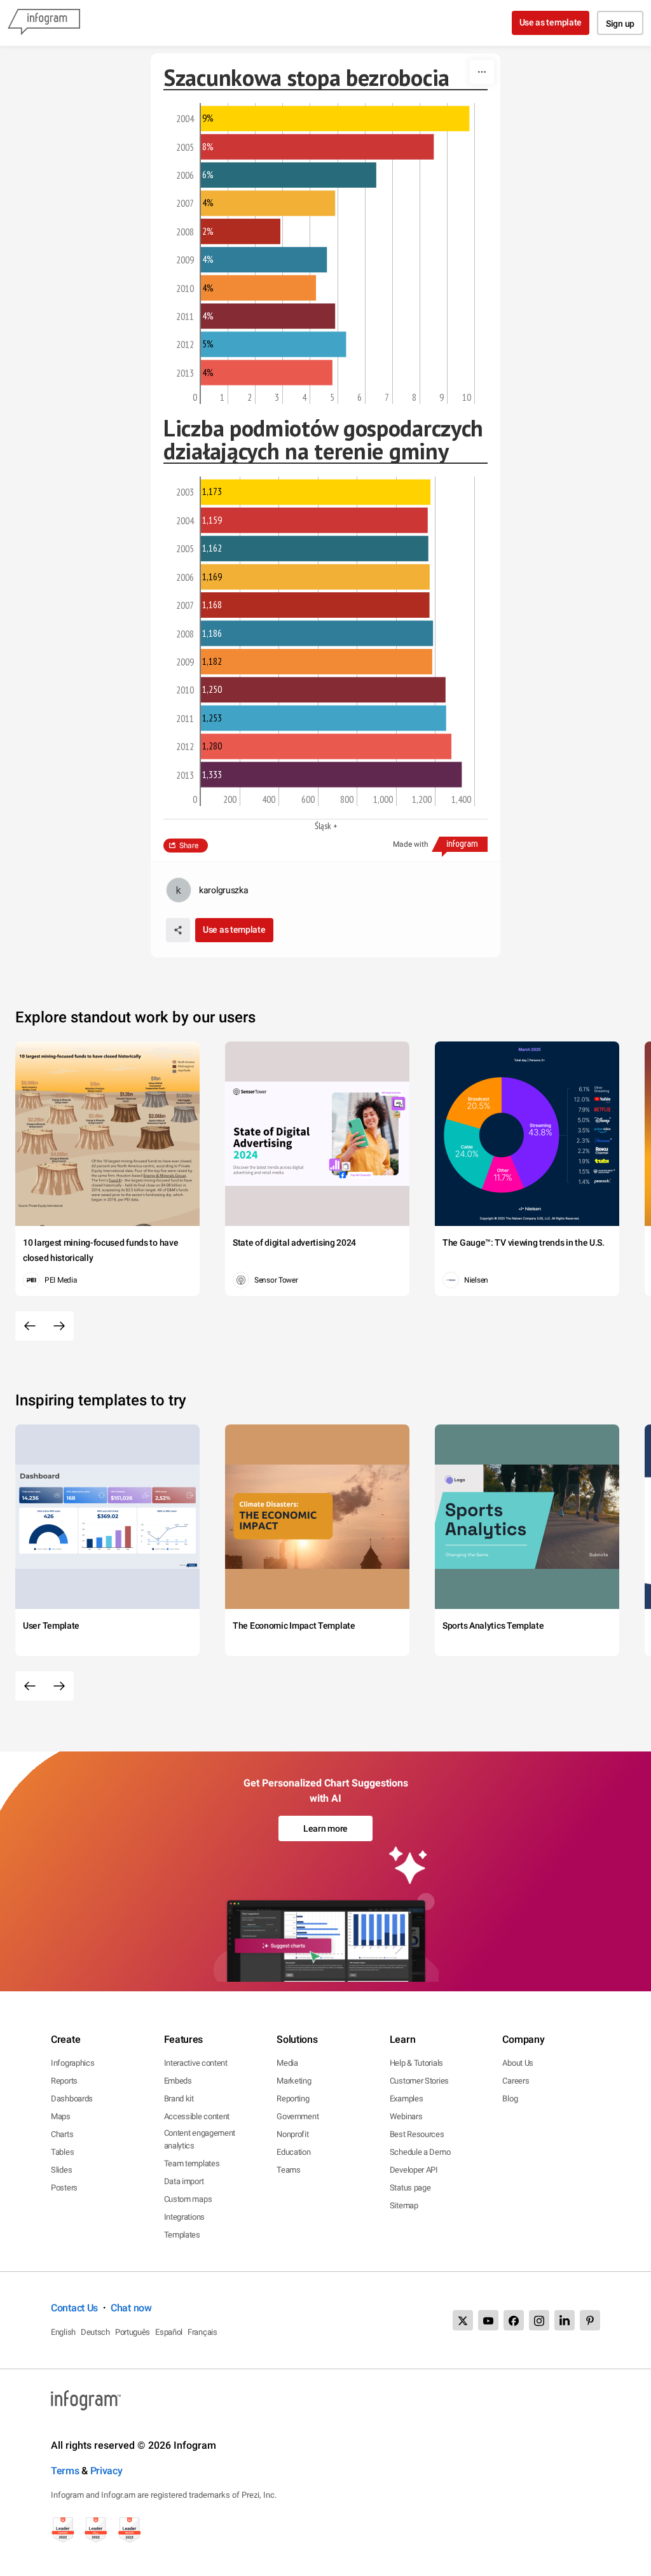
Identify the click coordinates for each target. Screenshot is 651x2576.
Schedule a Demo (420, 2152)
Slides (61, 2170)
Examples (407, 2099)
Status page (410, 2188)
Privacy (106, 2471)
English (63, 2332)
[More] (482, 72)
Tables (62, 2152)
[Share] (178, 930)
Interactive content (196, 2063)
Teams (289, 2170)
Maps (61, 2116)
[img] (335, 118)
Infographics (72, 2063)
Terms (65, 2471)
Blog (510, 2099)
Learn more (325, 1828)
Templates (182, 2235)
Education (293, 2152)
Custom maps (188, 2199)
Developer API (414, 2170)
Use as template (551, 22)
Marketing (294, 2081)
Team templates (192, 2163)
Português (133, 2332)
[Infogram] (44, 23)
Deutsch (95, 2332)
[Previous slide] (30, 1326)
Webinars (406, 2116)
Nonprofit (292, 2134)
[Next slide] (59, 1326)
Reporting (293, 2099)
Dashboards (72, 2099)
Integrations (184, 2217)
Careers (516, 2081)
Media (287, 2063)
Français (202, 2332)
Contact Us (74, 2308)
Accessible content (197, 2116)
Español (169, 2332)
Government (298, 2116)
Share (189, 846)
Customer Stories (419, 2081)
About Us (518, 2063)
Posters (64, 2188)
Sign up (620, 24)
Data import (184, 2181)
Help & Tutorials (416, 2063)
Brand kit (179, 2099)
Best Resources (417, 2134)
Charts (62, 2134)
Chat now (131, 2308)
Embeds (178, 2081)
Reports (64, 2081)
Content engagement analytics (200, 2139)
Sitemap (404, 2205)
